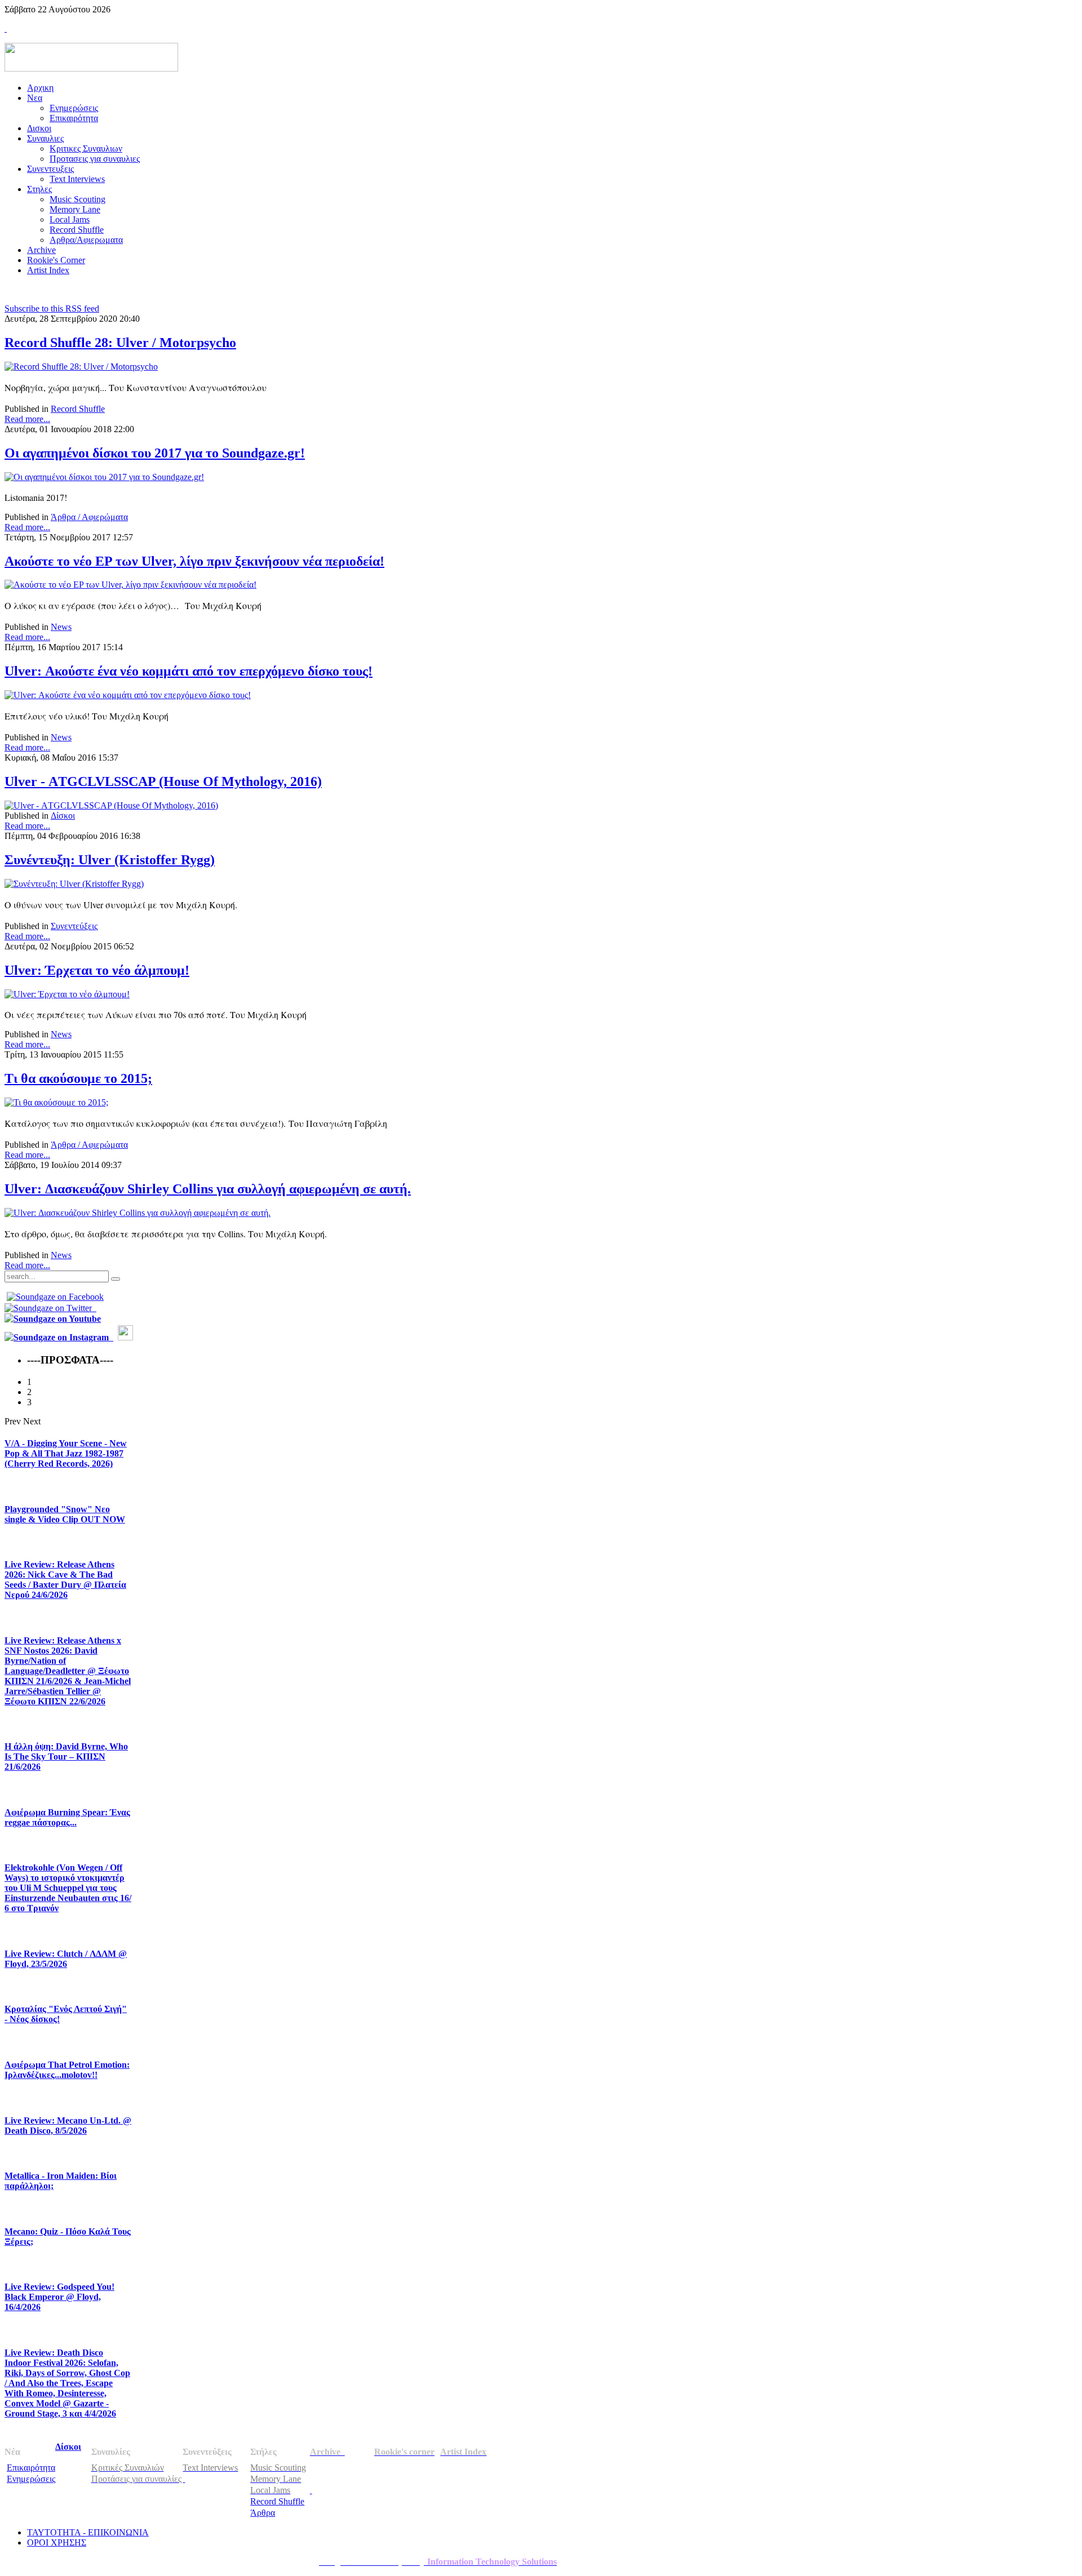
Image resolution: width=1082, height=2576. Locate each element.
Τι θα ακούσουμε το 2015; (78, 1078)
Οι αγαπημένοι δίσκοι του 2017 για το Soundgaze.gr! (155, 453)
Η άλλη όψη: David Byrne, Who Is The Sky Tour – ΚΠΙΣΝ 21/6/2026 (66, 1756)
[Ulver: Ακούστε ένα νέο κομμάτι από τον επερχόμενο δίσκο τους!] (128, 695)
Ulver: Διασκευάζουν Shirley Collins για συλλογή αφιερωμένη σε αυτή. (208, 1189)
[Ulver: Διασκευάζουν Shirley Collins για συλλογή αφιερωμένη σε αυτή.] (138, 1213)
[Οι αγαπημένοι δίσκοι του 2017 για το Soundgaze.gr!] (104, 477)
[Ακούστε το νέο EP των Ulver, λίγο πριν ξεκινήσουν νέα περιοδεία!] (130, 585)
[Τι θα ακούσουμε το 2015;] (56, 1102)
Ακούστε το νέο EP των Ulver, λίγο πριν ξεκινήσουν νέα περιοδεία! (194, 561)
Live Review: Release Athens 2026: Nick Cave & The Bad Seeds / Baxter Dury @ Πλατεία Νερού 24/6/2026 (65, 1580)
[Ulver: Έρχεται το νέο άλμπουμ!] (67, 994)
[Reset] (116, 1279)
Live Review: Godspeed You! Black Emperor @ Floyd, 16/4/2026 (59, 2297)
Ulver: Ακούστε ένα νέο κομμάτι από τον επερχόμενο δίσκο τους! (189, 671)
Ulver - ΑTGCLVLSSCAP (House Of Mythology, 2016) (163, 781)
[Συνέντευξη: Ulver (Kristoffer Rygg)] (74, 884)
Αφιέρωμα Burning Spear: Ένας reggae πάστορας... (67, 1817)
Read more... (27, 419)
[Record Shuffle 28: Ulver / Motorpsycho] (81, 367)
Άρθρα (263, 2513)
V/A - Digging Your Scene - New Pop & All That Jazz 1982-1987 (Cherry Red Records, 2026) (66, 1453)
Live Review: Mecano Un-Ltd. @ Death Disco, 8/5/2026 (68, 2126)
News (61, 627)
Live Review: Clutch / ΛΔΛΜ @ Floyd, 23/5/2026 (66, 1959)
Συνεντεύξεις (74, 926)
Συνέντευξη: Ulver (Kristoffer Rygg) (110, 860)
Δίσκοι (63, 816)
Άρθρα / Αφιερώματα (89, 517)
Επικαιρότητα (31, 2468)
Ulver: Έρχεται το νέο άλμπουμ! (97, 970)
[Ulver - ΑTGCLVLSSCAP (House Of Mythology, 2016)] (111, 805)
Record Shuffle (78, 409)
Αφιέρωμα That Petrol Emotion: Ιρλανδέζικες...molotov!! (67, 2070)
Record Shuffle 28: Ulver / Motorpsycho (120, 343)
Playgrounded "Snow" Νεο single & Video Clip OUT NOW (65, 1514)
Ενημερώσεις (31, 2479)
